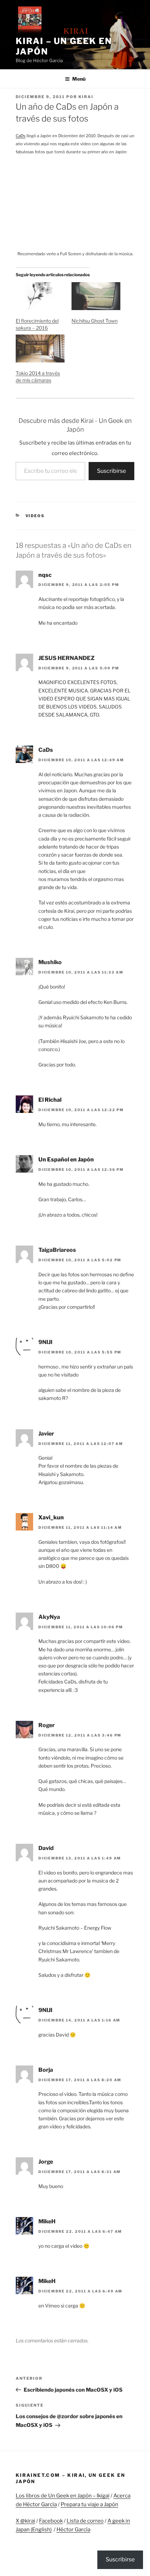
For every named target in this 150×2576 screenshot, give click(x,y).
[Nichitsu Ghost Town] (96, 296)
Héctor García (73, 2530)
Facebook (51, 2521)
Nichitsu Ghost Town (95, 321)
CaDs (21, 136)
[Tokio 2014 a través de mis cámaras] (40, 348)
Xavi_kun (51, 1517)
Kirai (86, 97)
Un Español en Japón (66, 1159)
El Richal (50, 1100)
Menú (79, 79)
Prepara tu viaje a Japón (89, 2504)
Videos (35, 516)
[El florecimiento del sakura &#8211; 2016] (40, 296)
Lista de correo (85, 2521)
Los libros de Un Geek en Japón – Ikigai (63, 2496)
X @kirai (25, 2521)
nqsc (45, 575)
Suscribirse (111, 471)
